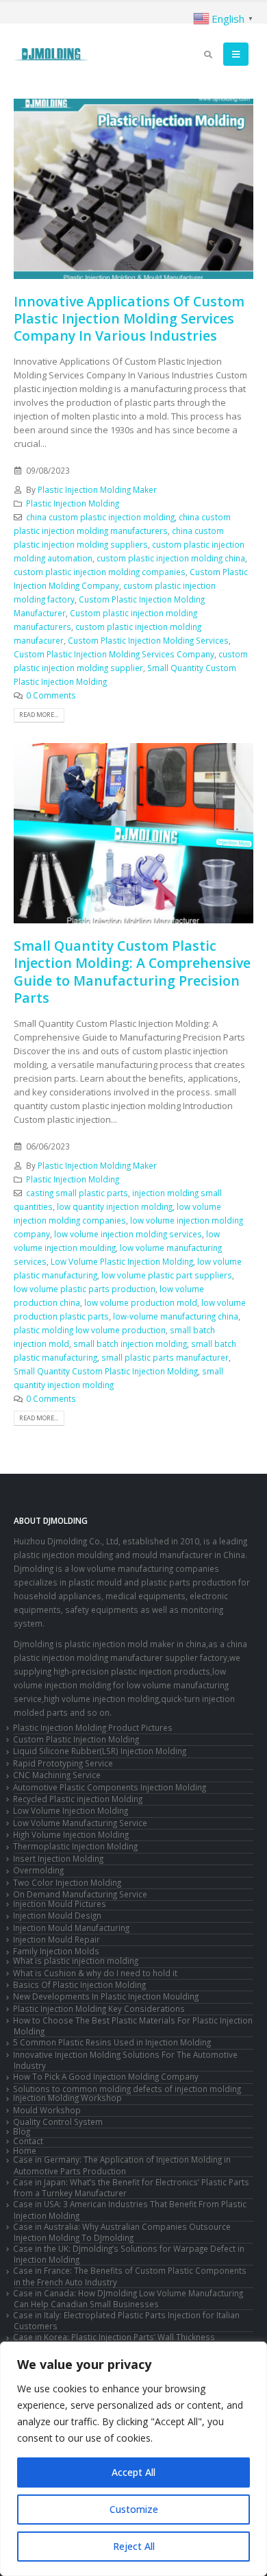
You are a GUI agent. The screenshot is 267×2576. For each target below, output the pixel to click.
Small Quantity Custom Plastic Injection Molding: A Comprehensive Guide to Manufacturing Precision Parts (132, 972)
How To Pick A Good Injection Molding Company (106, 2076)
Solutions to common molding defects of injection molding (127, 2089)
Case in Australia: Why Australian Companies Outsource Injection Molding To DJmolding (122, 2232)
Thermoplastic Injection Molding (75, 1846)
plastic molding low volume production (90, 1330)
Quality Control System (58, 2122)
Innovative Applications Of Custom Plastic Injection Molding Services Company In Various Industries (129, 319)
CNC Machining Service (57, 1775)
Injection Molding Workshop (67, 2098)
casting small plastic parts (77, 1193)
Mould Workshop (47, 2110)
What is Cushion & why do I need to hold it (95, 1973)
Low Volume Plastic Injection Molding (122, 1261)
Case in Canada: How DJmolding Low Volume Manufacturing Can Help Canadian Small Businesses (128, 2298)
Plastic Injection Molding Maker (97, 489)
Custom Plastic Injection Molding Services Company (114, 654)
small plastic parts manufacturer (165, 1357)
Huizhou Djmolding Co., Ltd (66, 1541)
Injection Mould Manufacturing (71, 1928)
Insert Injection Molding (58, 1858)
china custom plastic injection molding (100, 517)
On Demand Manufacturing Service (80, 1894)
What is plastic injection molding (76, 1960)
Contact (28, 2141)
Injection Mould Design (57, 1915)
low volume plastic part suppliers (167, 1275)
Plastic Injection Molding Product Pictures (93, 1727)
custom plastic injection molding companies (100, 572)
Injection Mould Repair (56, 1939)
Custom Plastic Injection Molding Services (148, 640)
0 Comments (51, 695)
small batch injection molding (130, 1344)
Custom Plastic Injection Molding (76, 1739)
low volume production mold (141, 1302)
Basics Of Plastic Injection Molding (79, 1984)
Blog (22, 2131)
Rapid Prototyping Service (63, 1763)
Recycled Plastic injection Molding (78, 1799)
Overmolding (38, 1870)
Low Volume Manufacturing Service (80, 1823)
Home (25, 2150)
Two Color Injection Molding (67, 1882)
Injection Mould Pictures (60, 1904)
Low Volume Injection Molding (71, 1810)
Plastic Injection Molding (73, 503)
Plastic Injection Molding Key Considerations (99, 2008)
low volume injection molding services (128, 1234)
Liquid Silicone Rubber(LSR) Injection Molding (100, 1751)
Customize (134, 2509)
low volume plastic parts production (85, 1289)
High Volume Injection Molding (71, 1834)
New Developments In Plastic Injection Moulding (106, 1996)
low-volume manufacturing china (176, 1316)
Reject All (134, 2546)
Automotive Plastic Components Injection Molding (110, 1787)
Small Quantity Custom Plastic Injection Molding (106, 1371)
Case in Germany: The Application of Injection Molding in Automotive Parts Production (122, 2165)
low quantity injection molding (115, 1206)
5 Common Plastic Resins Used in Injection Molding (112, 2042)
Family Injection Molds (56, 1951)
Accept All (133, 2472)
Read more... (39, 715)
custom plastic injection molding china (171, 558)
